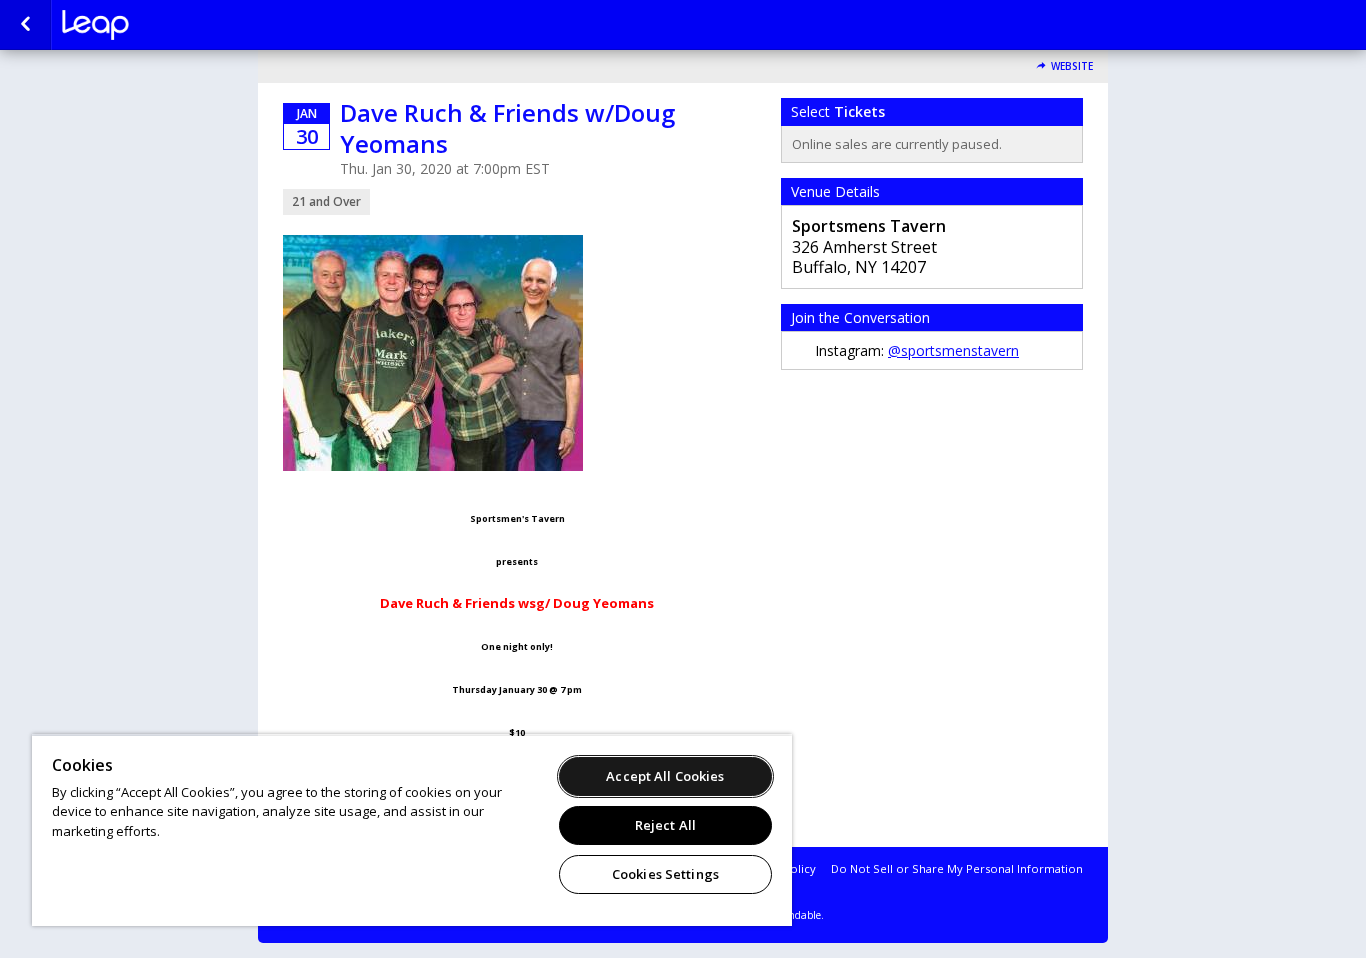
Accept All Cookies (665, 776)
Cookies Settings (665, 874)
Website (1072, 66)
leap (162, 25)
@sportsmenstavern (953, 350)
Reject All (665, 825)
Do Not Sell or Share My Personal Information (957, 868)
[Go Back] (25, 25)
